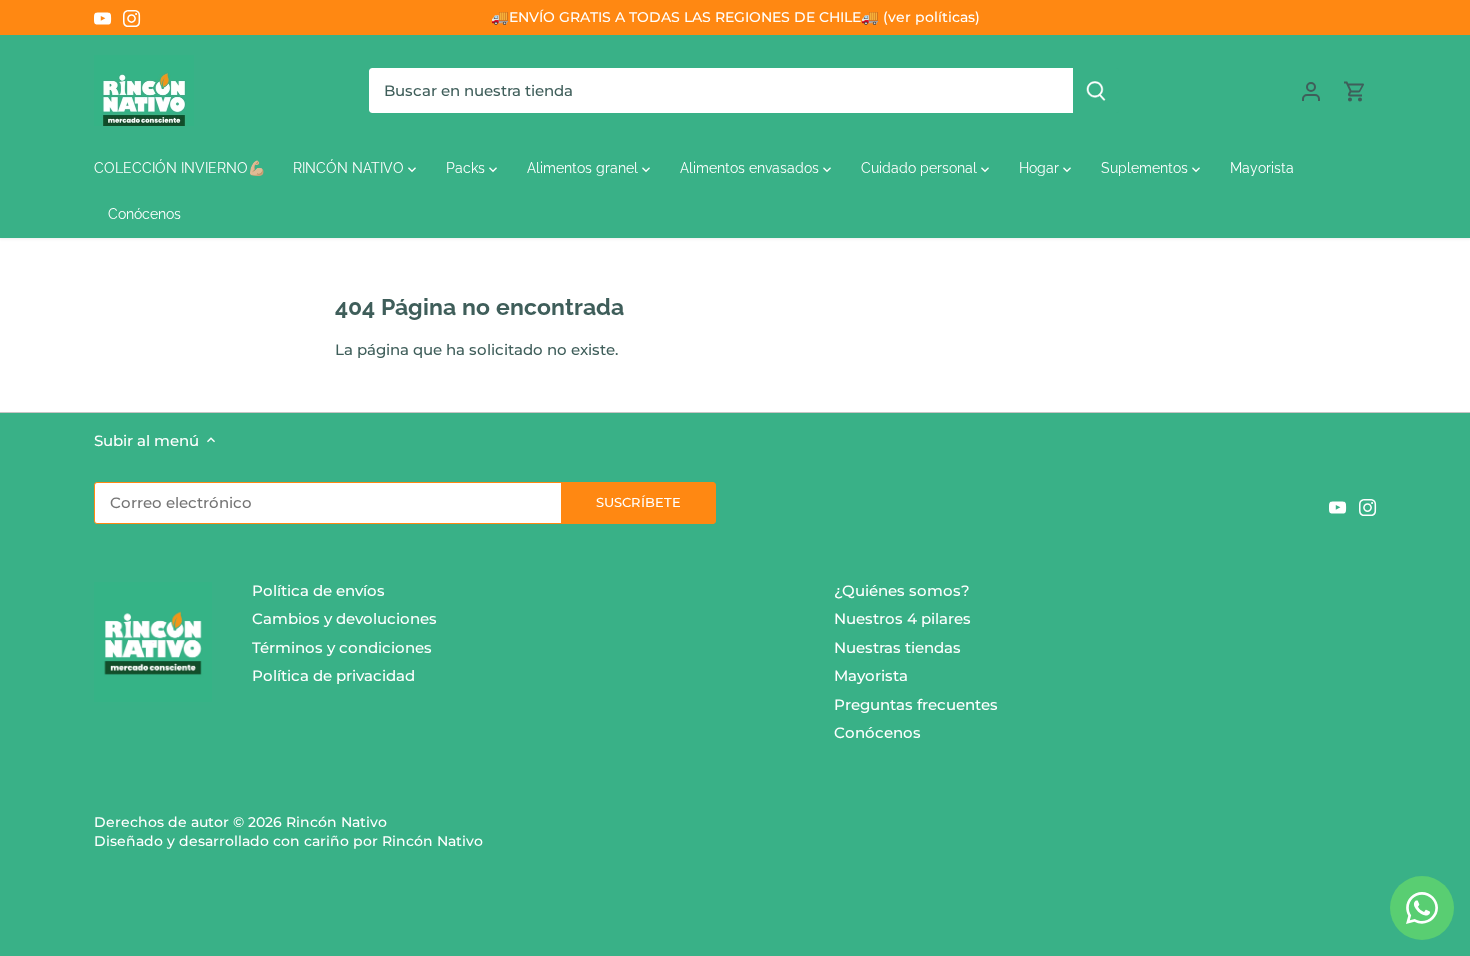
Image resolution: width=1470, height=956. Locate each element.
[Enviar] (1096, 90)
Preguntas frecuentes (916, 704)
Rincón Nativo (336, 822)
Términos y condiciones (342, 647)
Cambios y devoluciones (344, 618)
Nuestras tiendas (897, 647)
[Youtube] (102, 17)
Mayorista (871, 675)
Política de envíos (318, 590)
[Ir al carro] (1355, 90)
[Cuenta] (1311, 90)
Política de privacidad (333, 675)
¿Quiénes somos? (902, 590)
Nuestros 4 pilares (902, 618)
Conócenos (877, 732)
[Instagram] (131, 17)
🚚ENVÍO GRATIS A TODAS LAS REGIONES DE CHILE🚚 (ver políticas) (735, 17)
